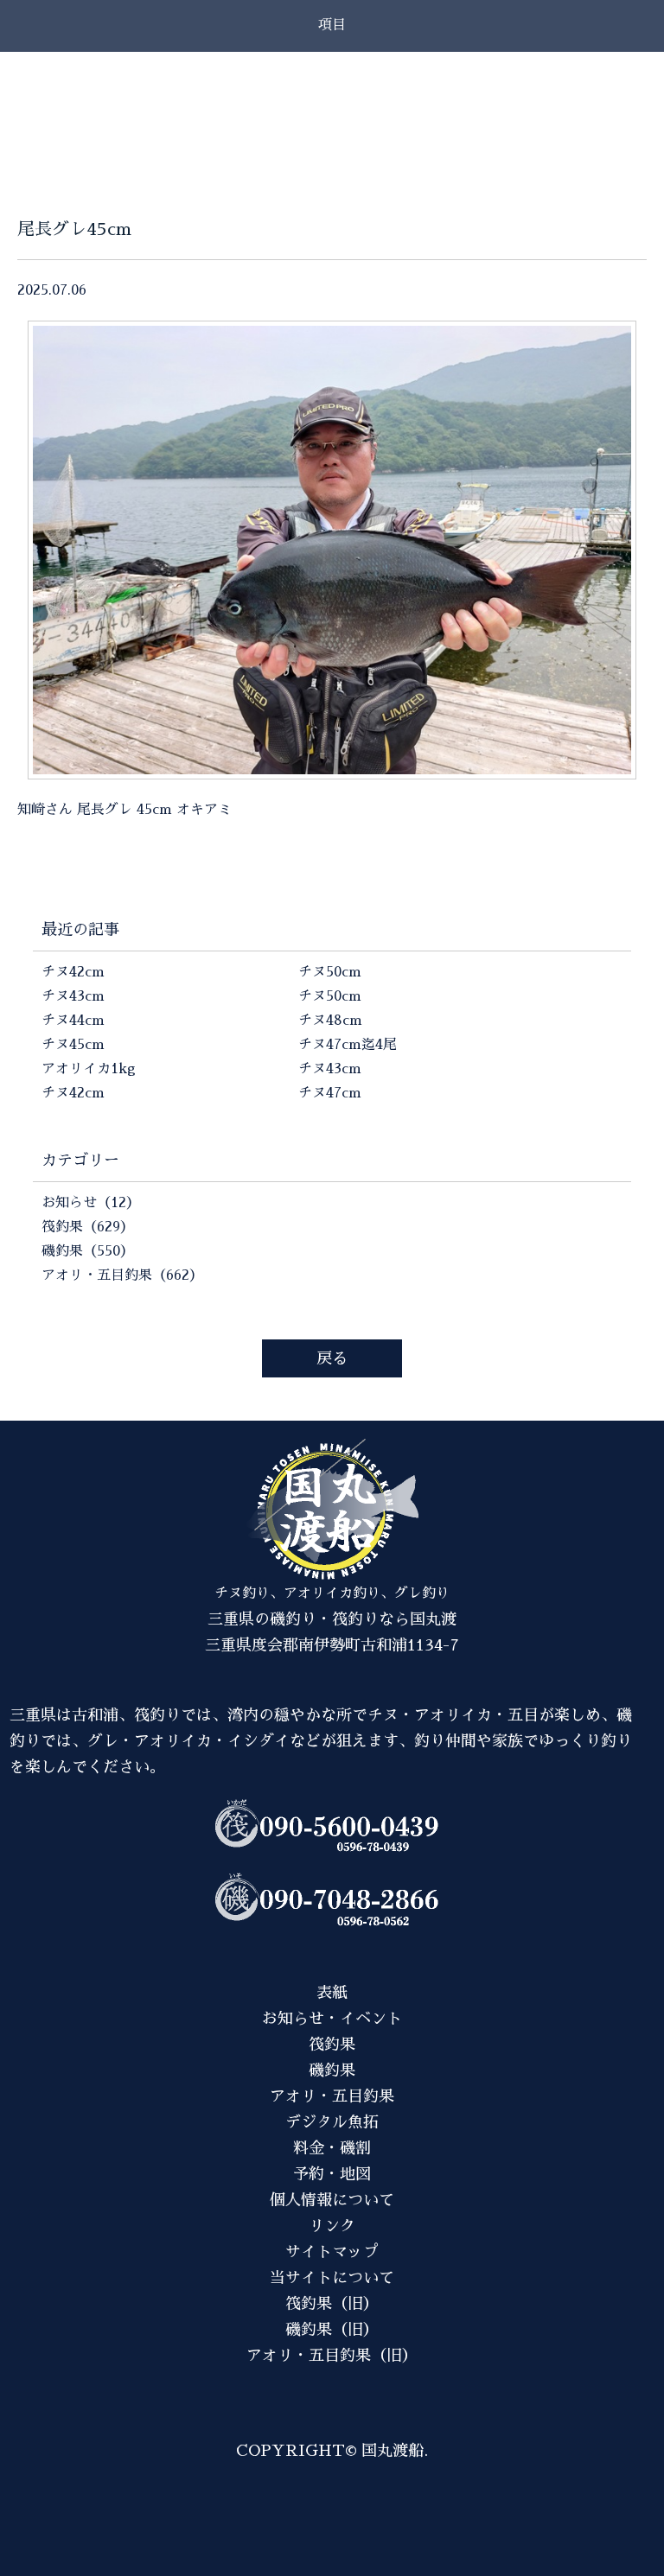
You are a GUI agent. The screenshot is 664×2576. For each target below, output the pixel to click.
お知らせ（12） (91, 1203)
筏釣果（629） (88, 1227)
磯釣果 (332, 2070)
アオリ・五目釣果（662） (122, 1275)
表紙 (332, 1993)
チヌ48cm (330, 1021)
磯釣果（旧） (332, 2330)
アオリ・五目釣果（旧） (332, 2356)
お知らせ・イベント (332, 2019)
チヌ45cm (73, 1045)
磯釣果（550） (88, 1251)
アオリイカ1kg (89, 1069)
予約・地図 (332, 2174)
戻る (332, 1358)
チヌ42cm (73, 972)
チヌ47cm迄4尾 (348, 1045)
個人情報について (332, 2200)
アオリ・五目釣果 (332, 2096)
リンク (332, 2226)
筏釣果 (332, 2045)
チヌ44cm (73, 1021)
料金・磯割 (332, 2148)
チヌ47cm (330, 1093)
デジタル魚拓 (332, 2122)
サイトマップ (332, 2252)
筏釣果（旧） (332, 2304)
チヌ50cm (330, 972)
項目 (332, 25)
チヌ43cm (73, 996)
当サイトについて (332, 2278)
